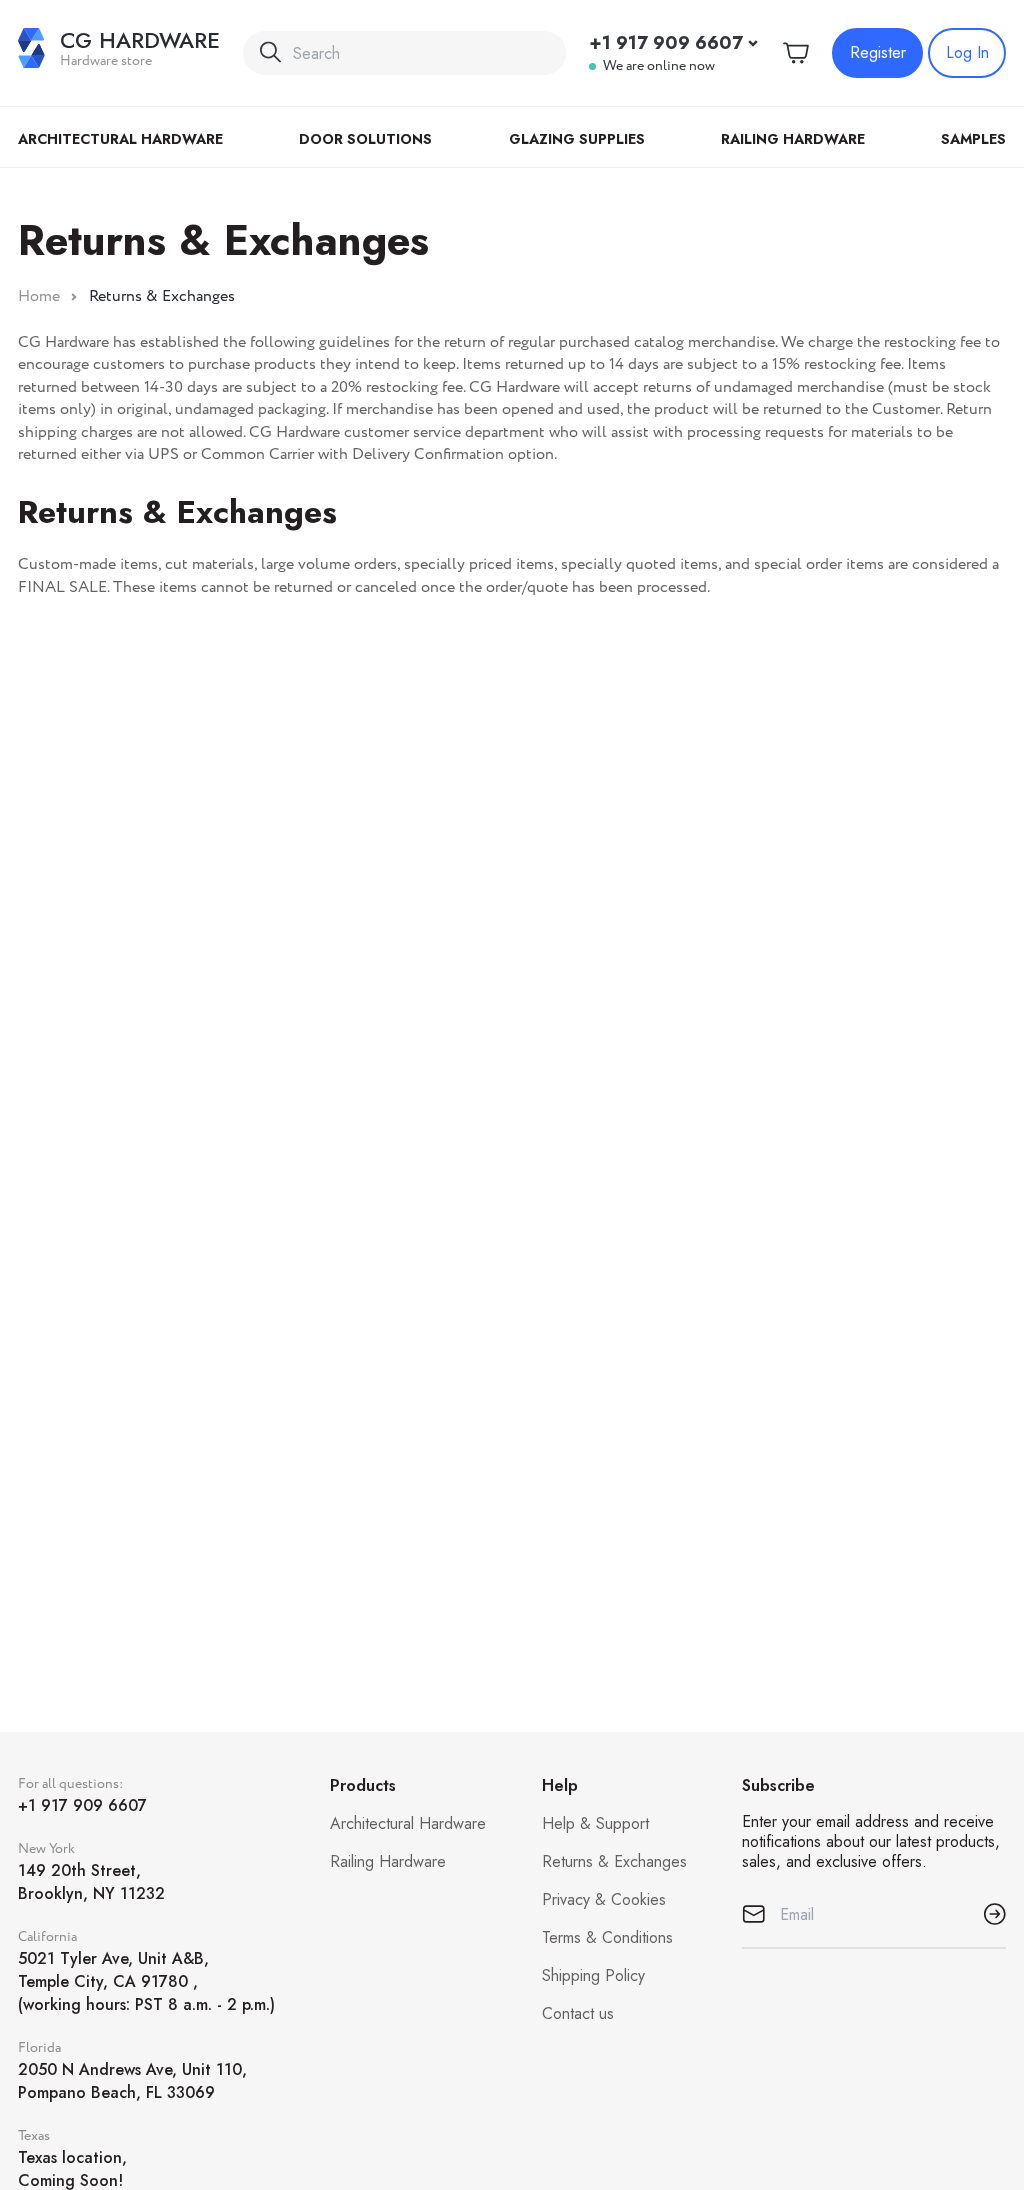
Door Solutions (365, 139)
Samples (973, 139)
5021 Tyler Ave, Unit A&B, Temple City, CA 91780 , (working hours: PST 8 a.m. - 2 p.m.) (146, 1981)
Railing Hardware (793, 139)
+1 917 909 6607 (666, 43)
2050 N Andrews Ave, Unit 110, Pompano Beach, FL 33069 (132, 2081)
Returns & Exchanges (614, 1861)
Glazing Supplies (577, 139)
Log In (967, 52)
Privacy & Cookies (604, 1899)
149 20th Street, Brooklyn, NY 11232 (91, 1882)
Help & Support (595, 1823)
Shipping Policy (593, 1975)
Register (878, 52)
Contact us (578, 2013)
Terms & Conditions (607, 1937)
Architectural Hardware (120, 139)
